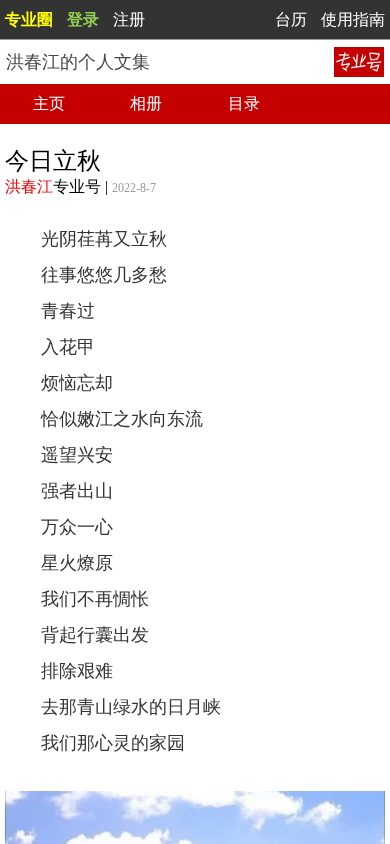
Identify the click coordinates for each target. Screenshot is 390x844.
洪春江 (29, 186)
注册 (129, 19)
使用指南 (353, 19)
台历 (291, 19)
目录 (244, 103)
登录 (83, 19)
